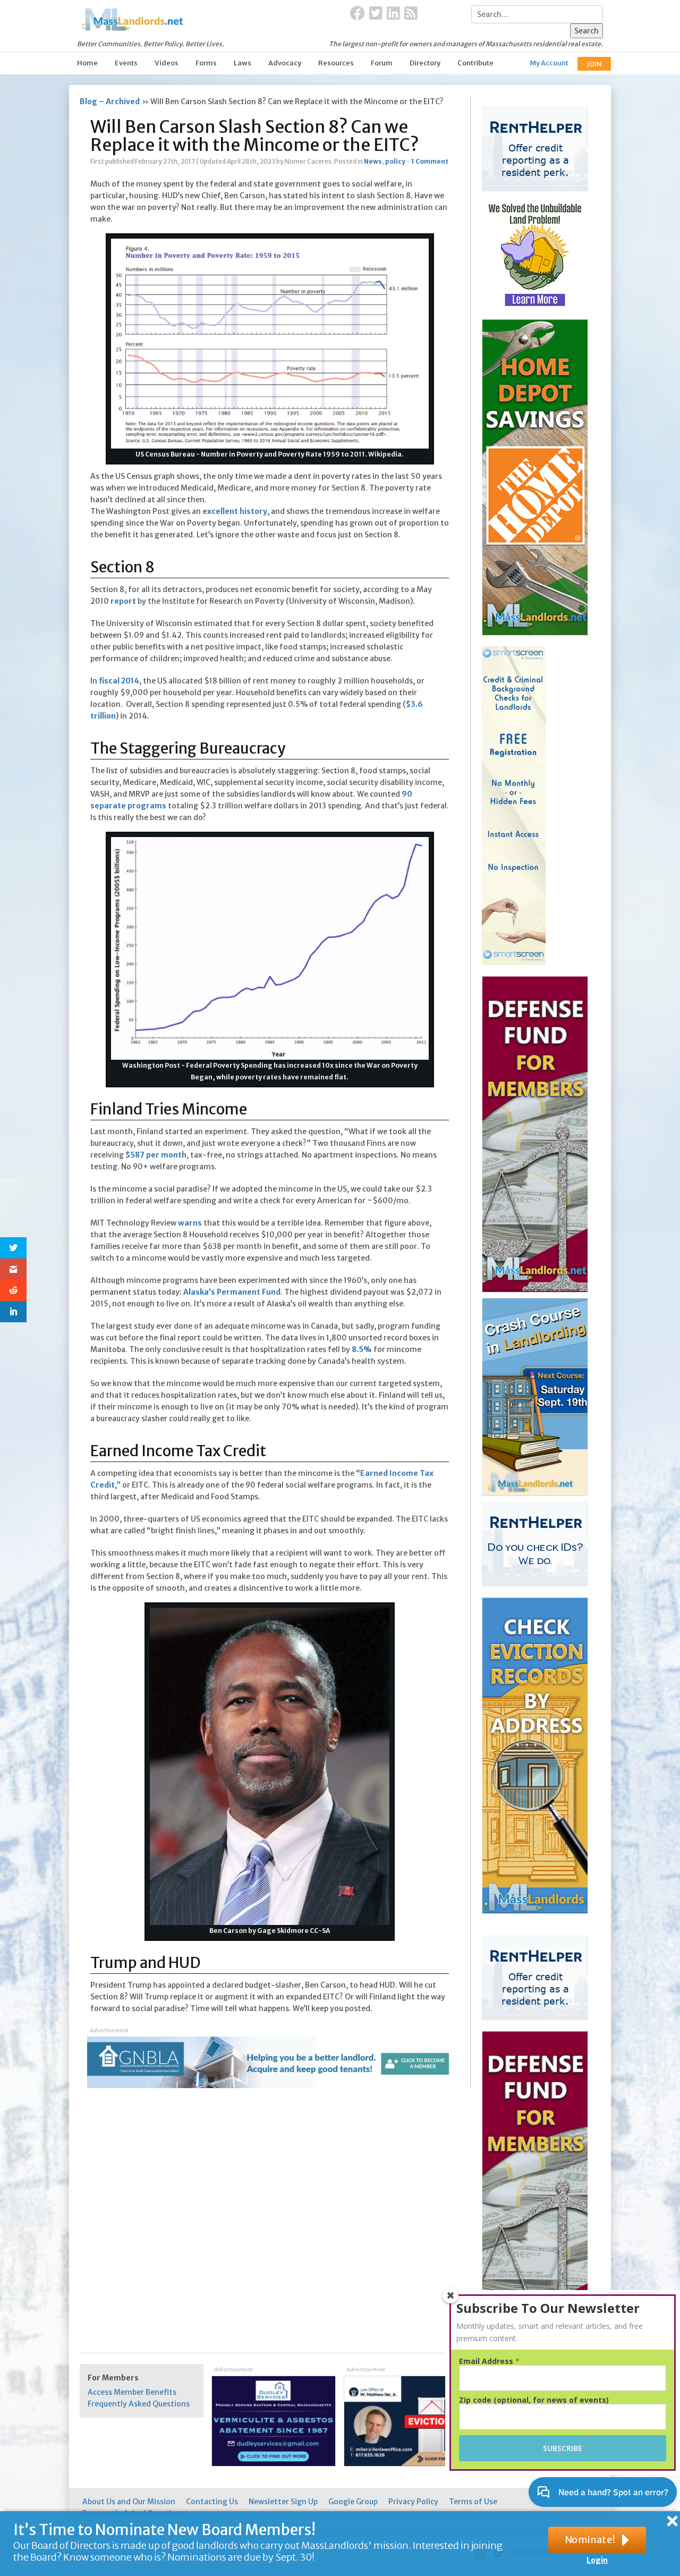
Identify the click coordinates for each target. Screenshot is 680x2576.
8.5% (362, 1349)
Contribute (475, 63)
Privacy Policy (413, 2502)
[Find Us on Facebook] (358, 14)
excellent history (235, 511)
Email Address (489, 2361)
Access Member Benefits (132, 2392)
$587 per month (156, 1155)
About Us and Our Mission (129, 2502)
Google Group (353, 2502)
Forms (206, 63)
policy (395, 161)
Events (126, 63)
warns (190, 1223)
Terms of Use (473, 2502)
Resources (336, 63)
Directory (425, 63)
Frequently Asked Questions (139, 2404)
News (373, 161)
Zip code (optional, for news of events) (534, 2400)
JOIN (594, 64)
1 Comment (430, 161)
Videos (167, 63)
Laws (243, 63)
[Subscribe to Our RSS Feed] (411, 14)
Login (597, 2560)
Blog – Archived (110, 102)
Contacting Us (212, 2502)
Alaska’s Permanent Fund (232, 1292)
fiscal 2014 (119, 681)
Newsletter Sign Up (283, 2502)
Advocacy (285, 63)
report (123, 601)
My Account (549, 63)
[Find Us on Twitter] (376, 14)
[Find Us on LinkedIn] (393, 14)
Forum (382, 63)
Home (87, 63)
